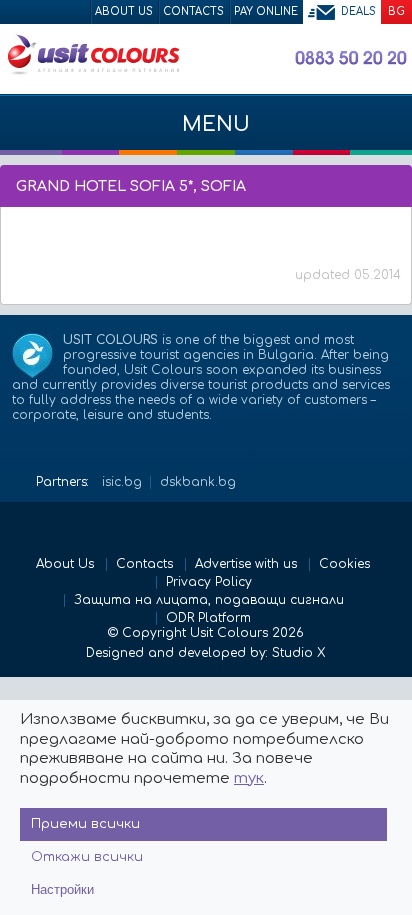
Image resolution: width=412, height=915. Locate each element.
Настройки (62, 889)
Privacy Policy (209, 582)
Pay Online (266, 11)
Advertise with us (246, 564)
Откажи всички (87, 857)
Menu (213, 124)
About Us (124, 11)
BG (396, 11)
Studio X (298, 653)
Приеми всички (85, 824)
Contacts (193, 11)
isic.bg (122, 482)
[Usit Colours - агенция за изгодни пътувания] (92, 71)
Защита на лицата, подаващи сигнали (209, 600)
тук (249, 778)
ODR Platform (208, 618)
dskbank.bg (198, 482)
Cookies (344, 564)
